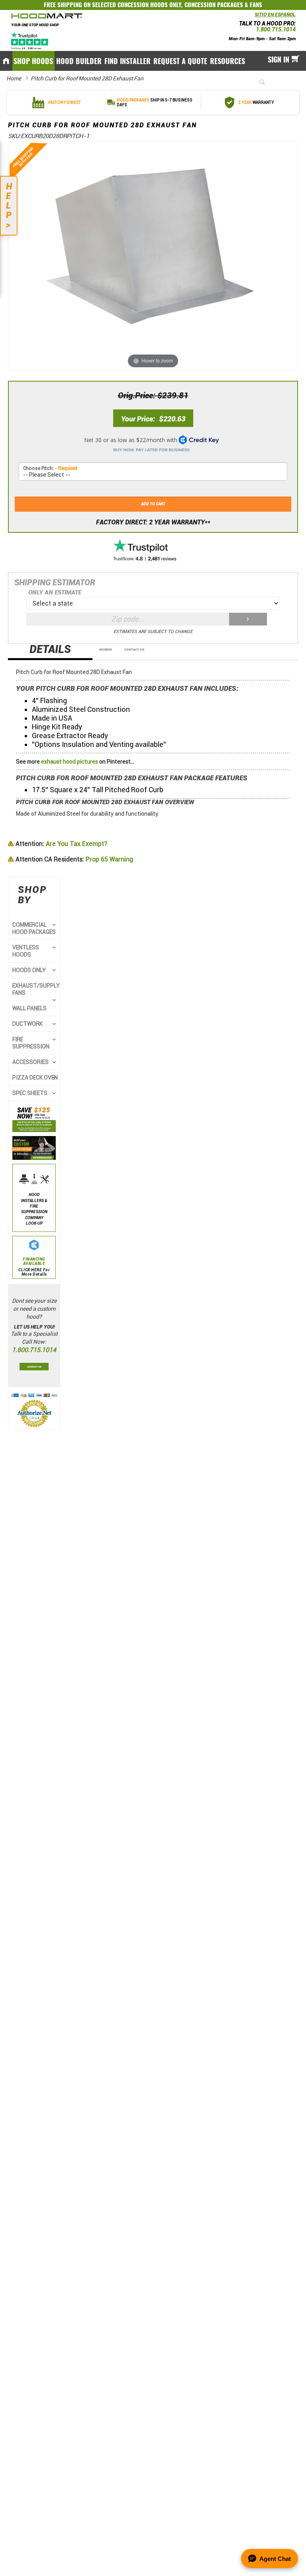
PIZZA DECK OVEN (35, 1078)
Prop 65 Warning (74, 859)
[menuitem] (33, 61)
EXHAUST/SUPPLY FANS (36, 989)
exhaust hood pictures (70, 762)
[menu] (153, 61)
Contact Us (134, 649)
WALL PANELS (29, 1008)
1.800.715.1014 (276, 29)
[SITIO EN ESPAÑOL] (253, 17)
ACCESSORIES (30, 1062)
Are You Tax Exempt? (61, 844)
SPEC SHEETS (30, 1093)
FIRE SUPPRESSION (31, 1043)
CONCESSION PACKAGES (214, 5)
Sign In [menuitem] (279, 59)
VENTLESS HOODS (26, 951)
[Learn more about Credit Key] (153, 442)
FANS (256, 5)
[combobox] (275, 82)
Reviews (106, 649)
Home (14, 78)
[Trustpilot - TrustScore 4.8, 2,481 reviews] (153, 551)
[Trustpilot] (30, 41)
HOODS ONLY (29, 970)
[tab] (50, 652)
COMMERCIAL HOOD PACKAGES (34, 928)
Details (50, 650)
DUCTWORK (27, 1024)
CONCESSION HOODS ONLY (149, 5)
